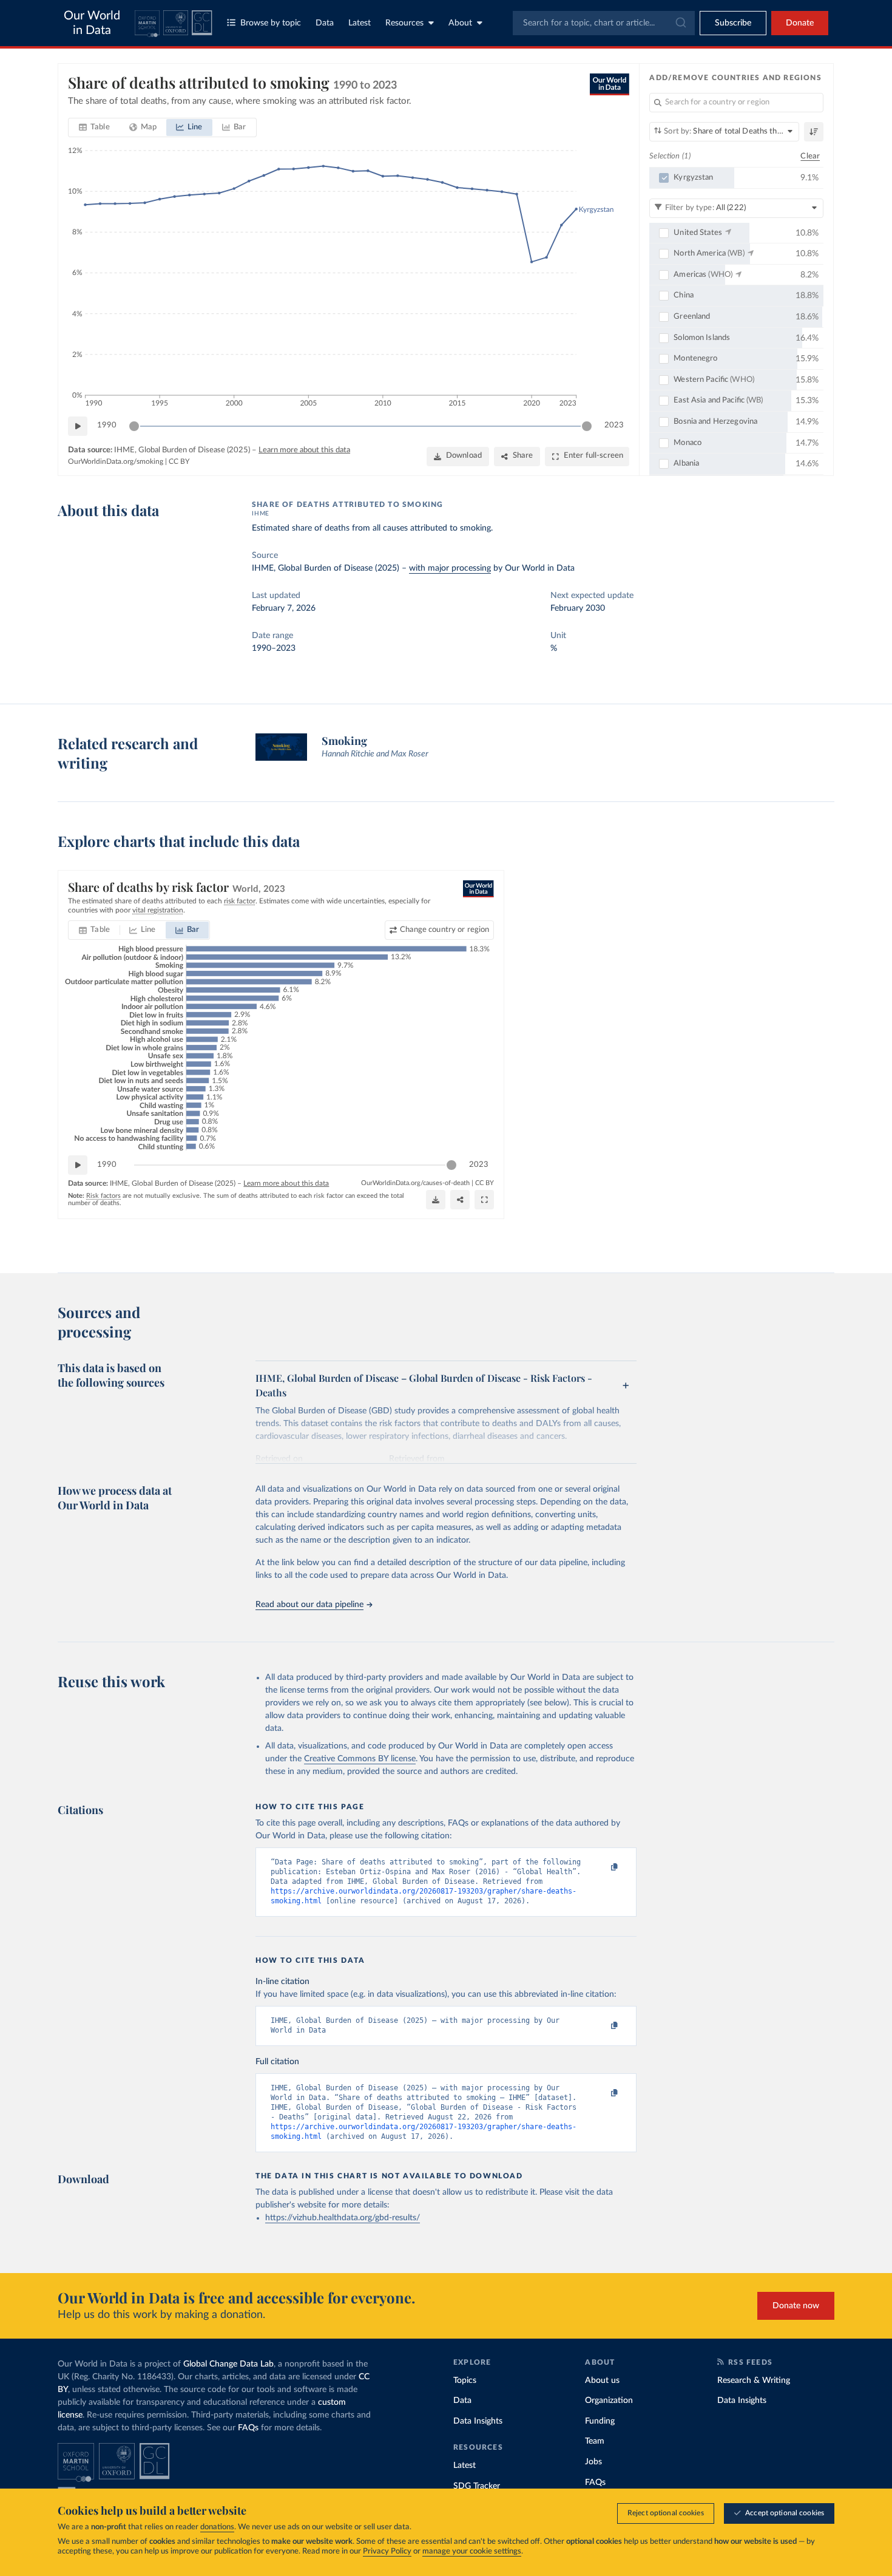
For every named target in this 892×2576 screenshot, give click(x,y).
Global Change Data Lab (228, 2364)
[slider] (134, 426)
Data (325, 23)
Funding (600, 2421)
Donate (800, 23)
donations (217, 2527)
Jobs (593, 2462)
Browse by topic (271, 23)
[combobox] (604, 23)
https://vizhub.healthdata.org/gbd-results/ (343, 2218)
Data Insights (478, 2421)
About (460, 23)
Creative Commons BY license (360, 1759)
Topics (465, 2381)
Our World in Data (92, 23)
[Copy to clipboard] (602, 1867)
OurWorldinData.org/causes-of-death (415, 1183)
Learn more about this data (304, 450)
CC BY (179, 461)
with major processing (450, 568)
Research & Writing (754, 2381)
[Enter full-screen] (484, 1200)
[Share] (460, 1200)
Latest (360, 23)
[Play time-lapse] (78, 426)
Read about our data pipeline (309, 1605)
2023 (614, 425)
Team (595, 2441)
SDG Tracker (477, 2486)
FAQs (248, 2428)
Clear (810, 156)
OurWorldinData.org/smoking (116, 461)
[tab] (94, 127)
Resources (404, 23)
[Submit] (680, 23)
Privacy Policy (387, 2551)
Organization (609, 2401)
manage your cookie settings (472, 2551)
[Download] (436, 1200)
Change (444, 930)
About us (602, 2381)
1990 (107, 425)
